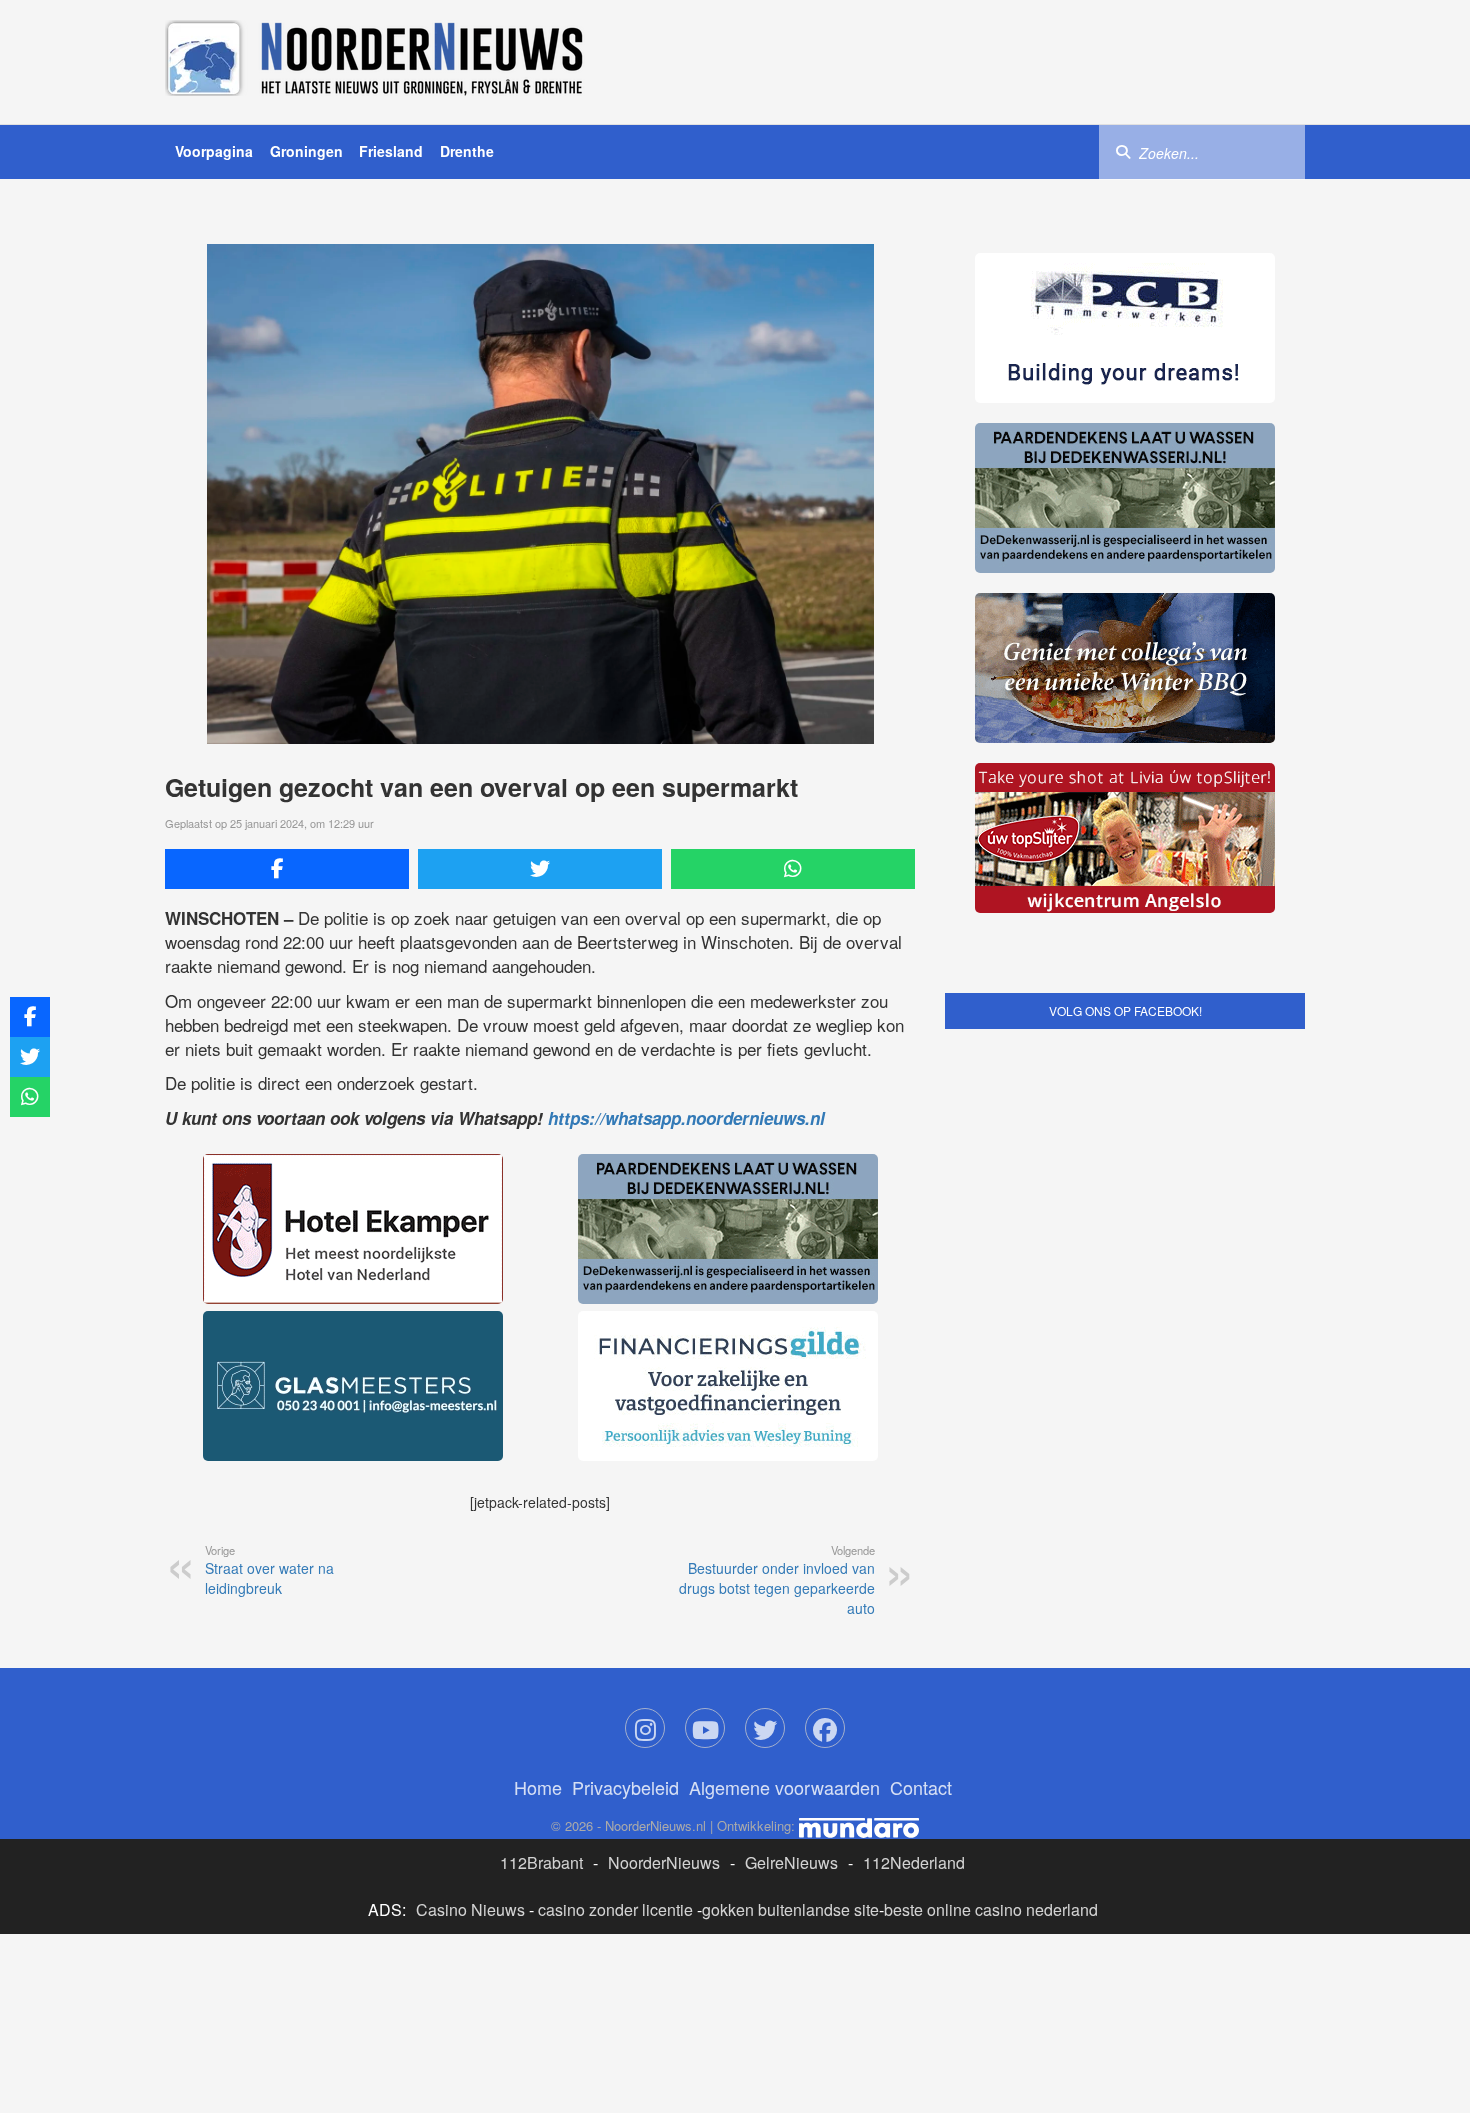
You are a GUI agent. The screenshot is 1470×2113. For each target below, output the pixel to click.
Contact (921, 1787)
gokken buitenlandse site (790, 1909)
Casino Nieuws (470, 1909)
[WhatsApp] (793, 869)
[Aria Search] (1123, 151)
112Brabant (541, 1862)
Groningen (306, 151)
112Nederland (914, 1862)
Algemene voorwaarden (784, 1787)
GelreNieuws (791, 1862)
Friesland (391, 151)
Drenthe (467, 151)
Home (538, 1787)
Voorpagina (214, 151)
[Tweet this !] (540, 869)
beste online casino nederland (991, 1909)
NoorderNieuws (664, 1862)
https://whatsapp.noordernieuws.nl (686, 1118)
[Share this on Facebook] (287, 869)
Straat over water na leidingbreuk (269, 1570)
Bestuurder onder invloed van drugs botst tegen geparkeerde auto (777, 1580)
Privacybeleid (625, 1787)
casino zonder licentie (615, 1909)
